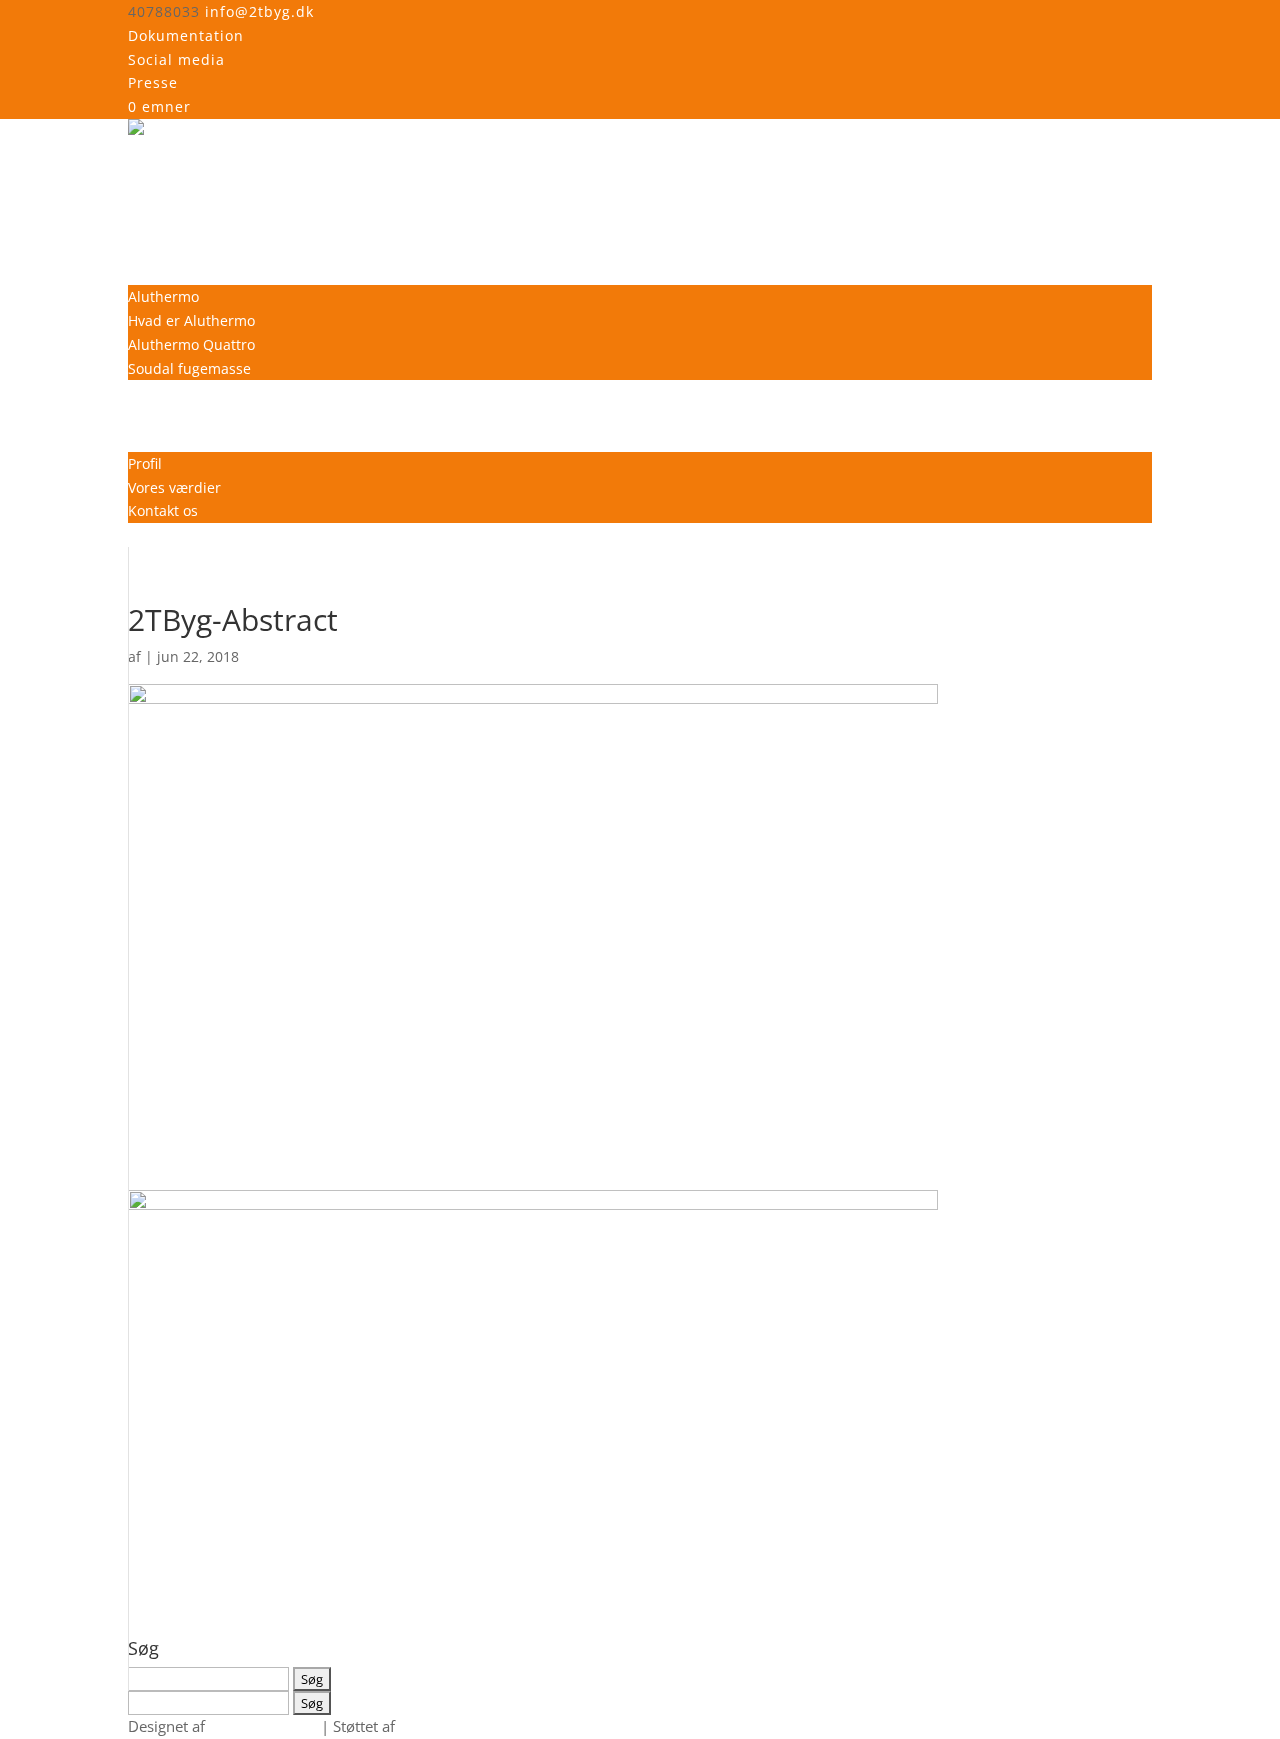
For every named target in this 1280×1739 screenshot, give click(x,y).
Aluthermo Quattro (191, 344)
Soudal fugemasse (189, 368)
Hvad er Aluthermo (191, 320)
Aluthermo (163, 296)
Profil (145, 463)
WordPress (436, 1726)
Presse (153, 82)
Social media (176, 59)
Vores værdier (174, 487)
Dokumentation (186, 35)
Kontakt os (163, 510)
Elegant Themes (263, 1726)
